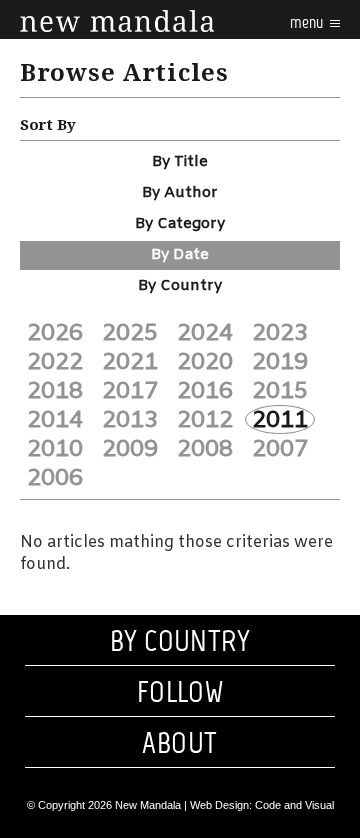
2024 (205, 333)
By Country (180, 286)
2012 (205, 420)
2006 (55, 478)
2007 (280, 449)
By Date (180, 255)
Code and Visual (294, 805)
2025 (130, 333)
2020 (205, 362)
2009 (130, 449)
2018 (55, 391)
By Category (180, 224)
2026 (55, 333)
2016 (205, 391)
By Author (180, 193)
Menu (308, 22)
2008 (205, 449)
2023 (280, 333)
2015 (280, 391)
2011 (280, 420)
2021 (130, 362)
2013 (130, 420)
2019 (280, 362)
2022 (55, 362)
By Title (180, 162)
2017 (130, 391)
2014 (55, 420)
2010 (55, 449)
